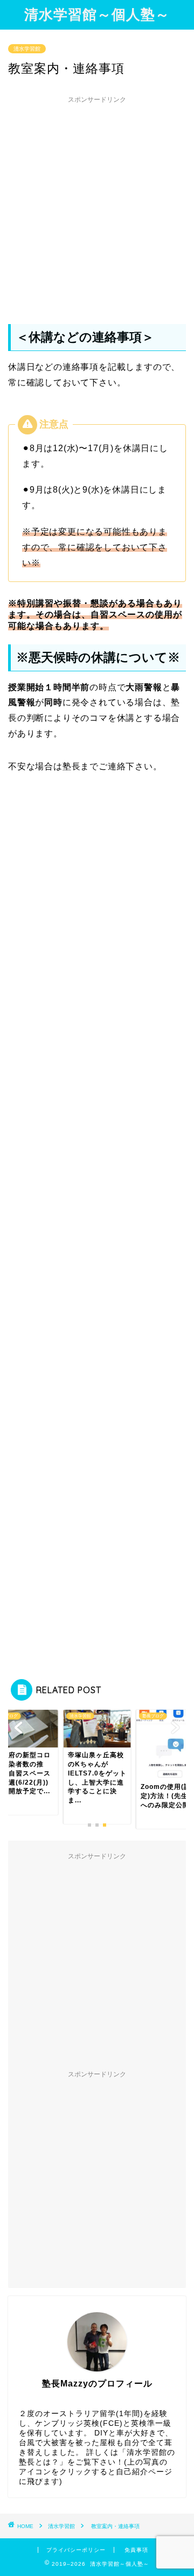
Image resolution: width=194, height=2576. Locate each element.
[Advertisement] (97, 206)
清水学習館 (27, 49)
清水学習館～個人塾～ (97, 14)
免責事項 (136, 2550)
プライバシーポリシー (76, 2550)
